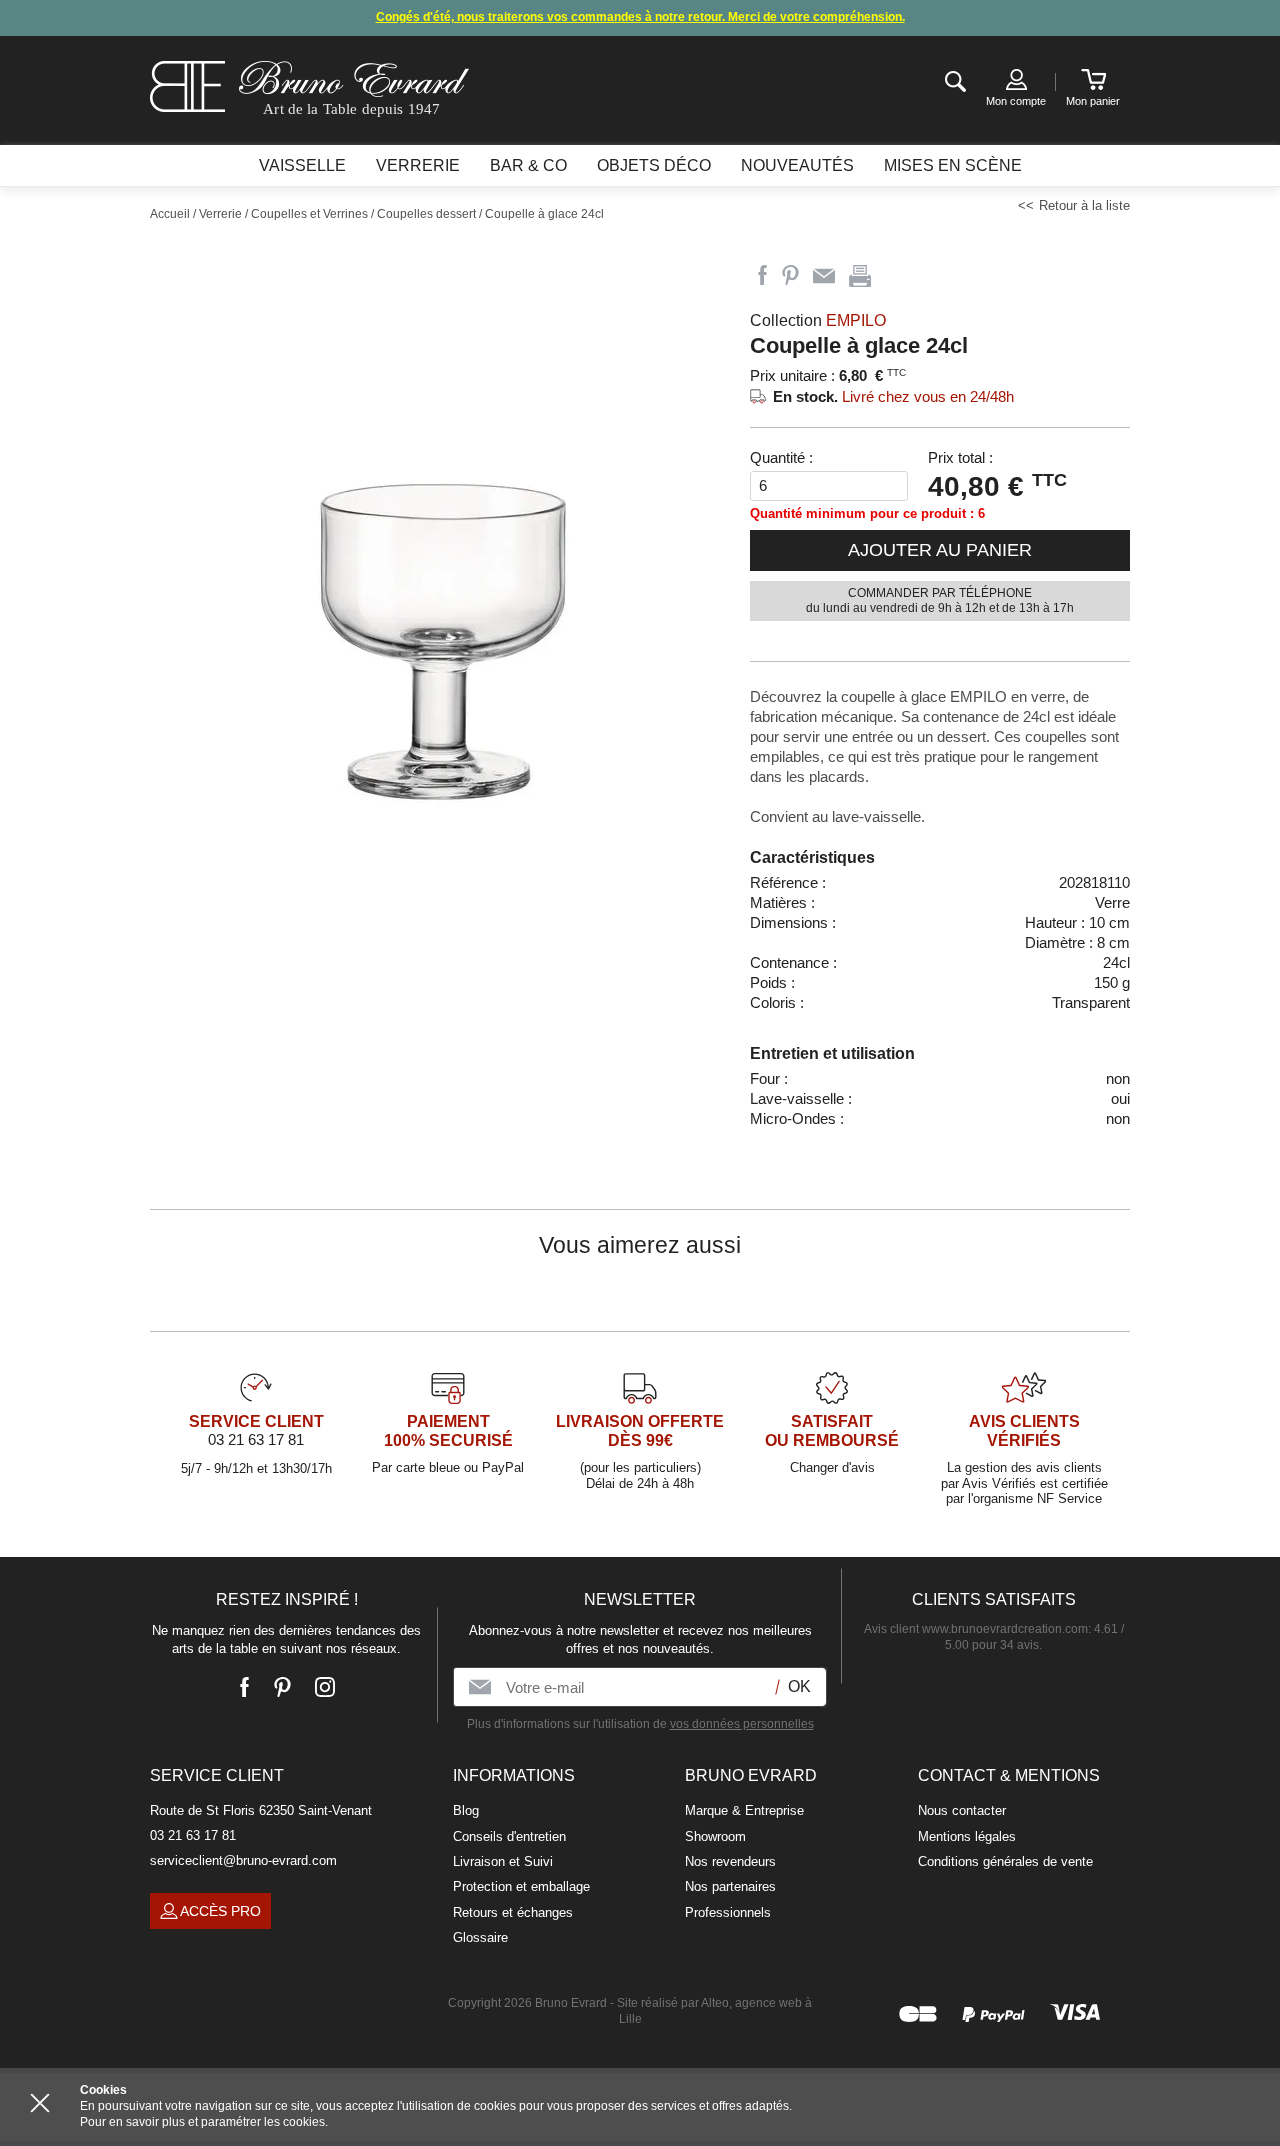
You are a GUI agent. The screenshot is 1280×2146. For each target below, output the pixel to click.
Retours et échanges (513, 1912)
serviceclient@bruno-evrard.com (243, 1860)
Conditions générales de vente (1005, 1861)
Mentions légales (967, 1836)
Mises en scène (953, 165)
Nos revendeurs (730, 1861)
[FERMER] (40, 2103)
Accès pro (220, 1911)
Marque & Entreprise (744, 1810)
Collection (818, 320)
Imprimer (860, 276)
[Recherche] (955, 82)
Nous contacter (962, 1810)
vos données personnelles (742, 1724)
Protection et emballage (521, 1886)
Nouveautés (797, 165)
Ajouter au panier (940, 550)
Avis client (976, 1629)
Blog (466, 1810)
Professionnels (728, 1912)
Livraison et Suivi (503, 1861)
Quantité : (781, 457)
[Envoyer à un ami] (824, 276)
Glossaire (480, 1937)
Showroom (715, 1836)
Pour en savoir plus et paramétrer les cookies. (204, 2122)
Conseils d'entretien (509, 1836)
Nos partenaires (730, 1886)
